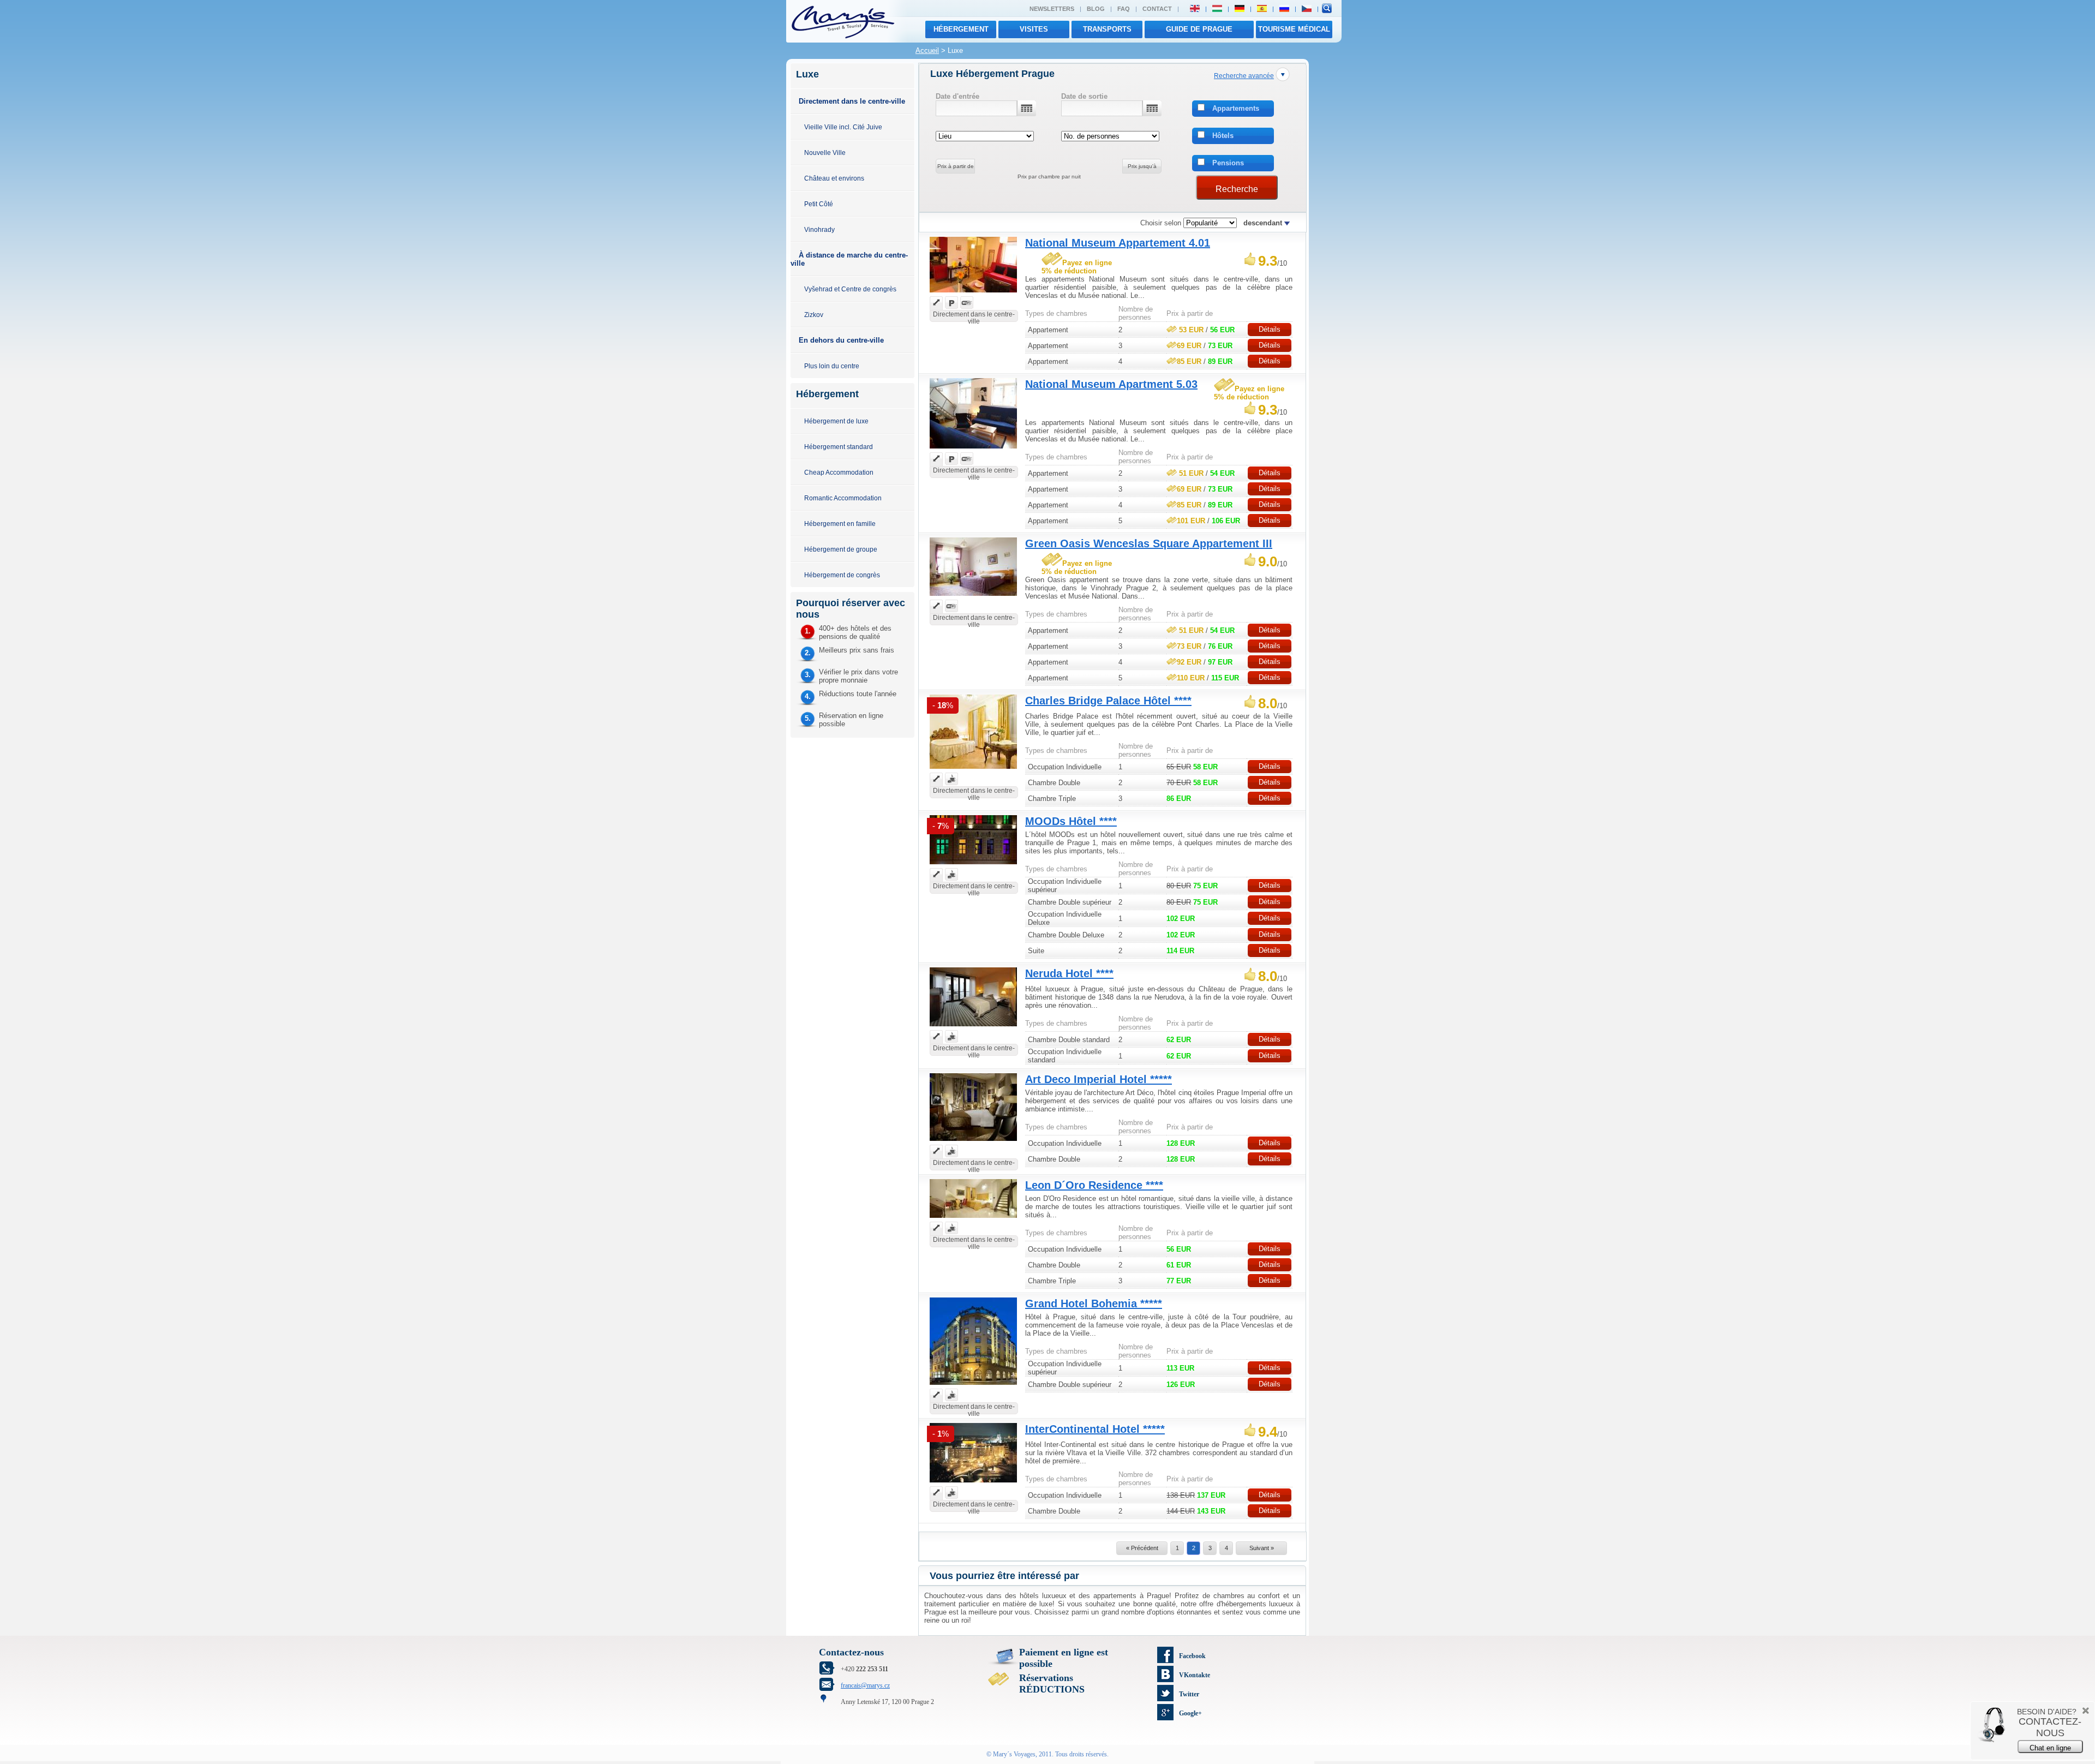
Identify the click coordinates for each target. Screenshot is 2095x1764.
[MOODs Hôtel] (973, 866)
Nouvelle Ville (825, 153)
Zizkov (814, 315)
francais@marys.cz (865, 1685)
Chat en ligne (2050, 1748)
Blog (1096, 9)
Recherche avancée (1244, 76)
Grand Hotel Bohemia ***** (1094, 1303)
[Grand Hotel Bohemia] (973, 1386)
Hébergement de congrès (842, 575)
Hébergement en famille (840, 524)
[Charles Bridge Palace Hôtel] (973, 770)
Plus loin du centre (832, 366)
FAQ (1124, 9)
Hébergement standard (839, 447)
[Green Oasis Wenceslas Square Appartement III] (973, 597)
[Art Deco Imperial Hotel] (973, 1142)
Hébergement (961, 29)
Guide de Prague (1199, 29)
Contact (1157, 9)
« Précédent (1142, 1548)
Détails (1270, 329)
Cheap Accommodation (839, 472)
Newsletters (1052, 9)
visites (1034, 29)
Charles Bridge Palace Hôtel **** (1108, 701)
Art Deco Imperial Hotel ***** (1099, 1079)
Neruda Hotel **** (1069, 973)
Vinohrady (819, 229)
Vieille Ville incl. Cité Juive (843, 127)
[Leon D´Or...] (973, 1219)
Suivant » (1262, 1548)
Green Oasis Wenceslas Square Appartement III (1149, 543)
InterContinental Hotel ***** (1095, 1429)
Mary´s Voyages (1014, 1754)
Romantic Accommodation (843, 498)
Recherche (1237, 189)
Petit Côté (819, 204)
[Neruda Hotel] (973, 1028)
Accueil (927, 50)
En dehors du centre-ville (841, 340)
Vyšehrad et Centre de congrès (850, 289)
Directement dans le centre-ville (852, 101)
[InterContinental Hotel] (973, 1484)
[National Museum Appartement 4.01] (973, 294)
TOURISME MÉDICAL (1294, 29)
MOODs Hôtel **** (1071, 821)
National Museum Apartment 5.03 (1111, 384)
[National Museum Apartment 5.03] (973, 450)
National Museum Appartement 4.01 (1118, 243)
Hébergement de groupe (841, 549)
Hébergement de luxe (836, 421)
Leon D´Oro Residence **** (1094, 1185)
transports (1107, 29)
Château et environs (834, 178)
